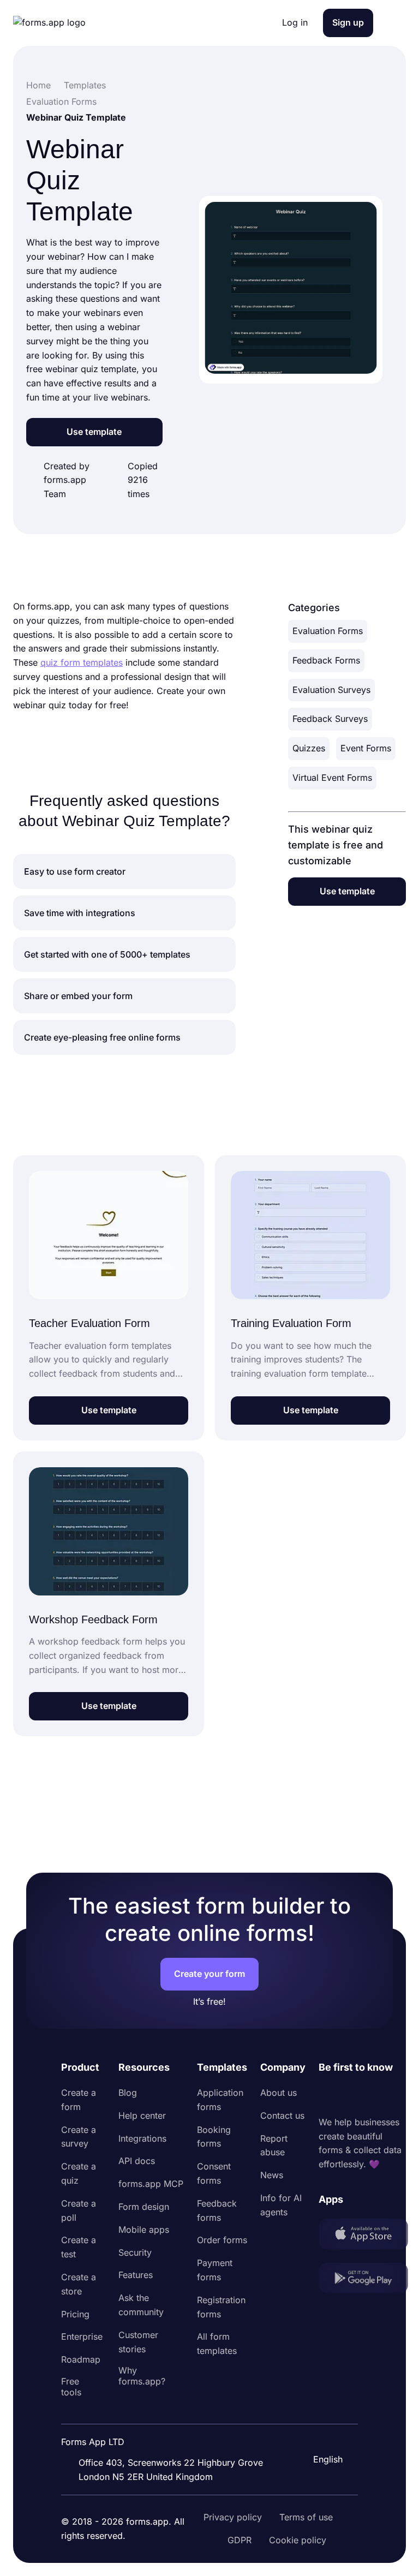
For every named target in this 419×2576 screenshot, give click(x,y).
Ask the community (141, 2305)
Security (135, 2252)
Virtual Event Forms (332, 778)
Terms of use (306, 2517)
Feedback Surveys (330, 719)
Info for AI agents (281, 2205)
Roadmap (81, 2359)
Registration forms (221, 2307)
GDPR (240, 2540)
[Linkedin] (327, 2095)
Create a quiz (79, 2173)
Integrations (142, 2138)
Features (136, 2275)
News (272, 2175)
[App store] (363, 2236)
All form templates (217, 2344)
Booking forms (214, 2137)
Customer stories (138, 2342)
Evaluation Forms (328, 631)
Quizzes (309, 748)
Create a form (79, 2100)
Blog (128, 2093)
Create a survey (79, 2137)
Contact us (282, 2115)
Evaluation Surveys (331, 690)
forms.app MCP (151, 2184)
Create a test (79, 2247)
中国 (321, 2430)
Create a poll (79, 2210)
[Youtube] (399, 2095)
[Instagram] (351, 2095)
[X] (375, 2095)
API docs (137, 2161)
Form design (144, 2207)
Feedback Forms (326, 660)
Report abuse (274, 2145)
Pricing (75, 2314)
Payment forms (215, 2270)
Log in (295, 22)
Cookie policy (298, 2540)
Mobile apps (144, 2230)
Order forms (222, 2240)
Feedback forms (217, 2210)
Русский (330, 2407)
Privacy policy (233, 2517)
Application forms (220, 2100)
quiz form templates (82, 662)
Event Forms (366, 748)
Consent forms (214, 2173)
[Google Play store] (363, 2280)
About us (279, 2093)
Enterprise (82, 2336)
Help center (142, 2115)
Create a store (79, 2284)
